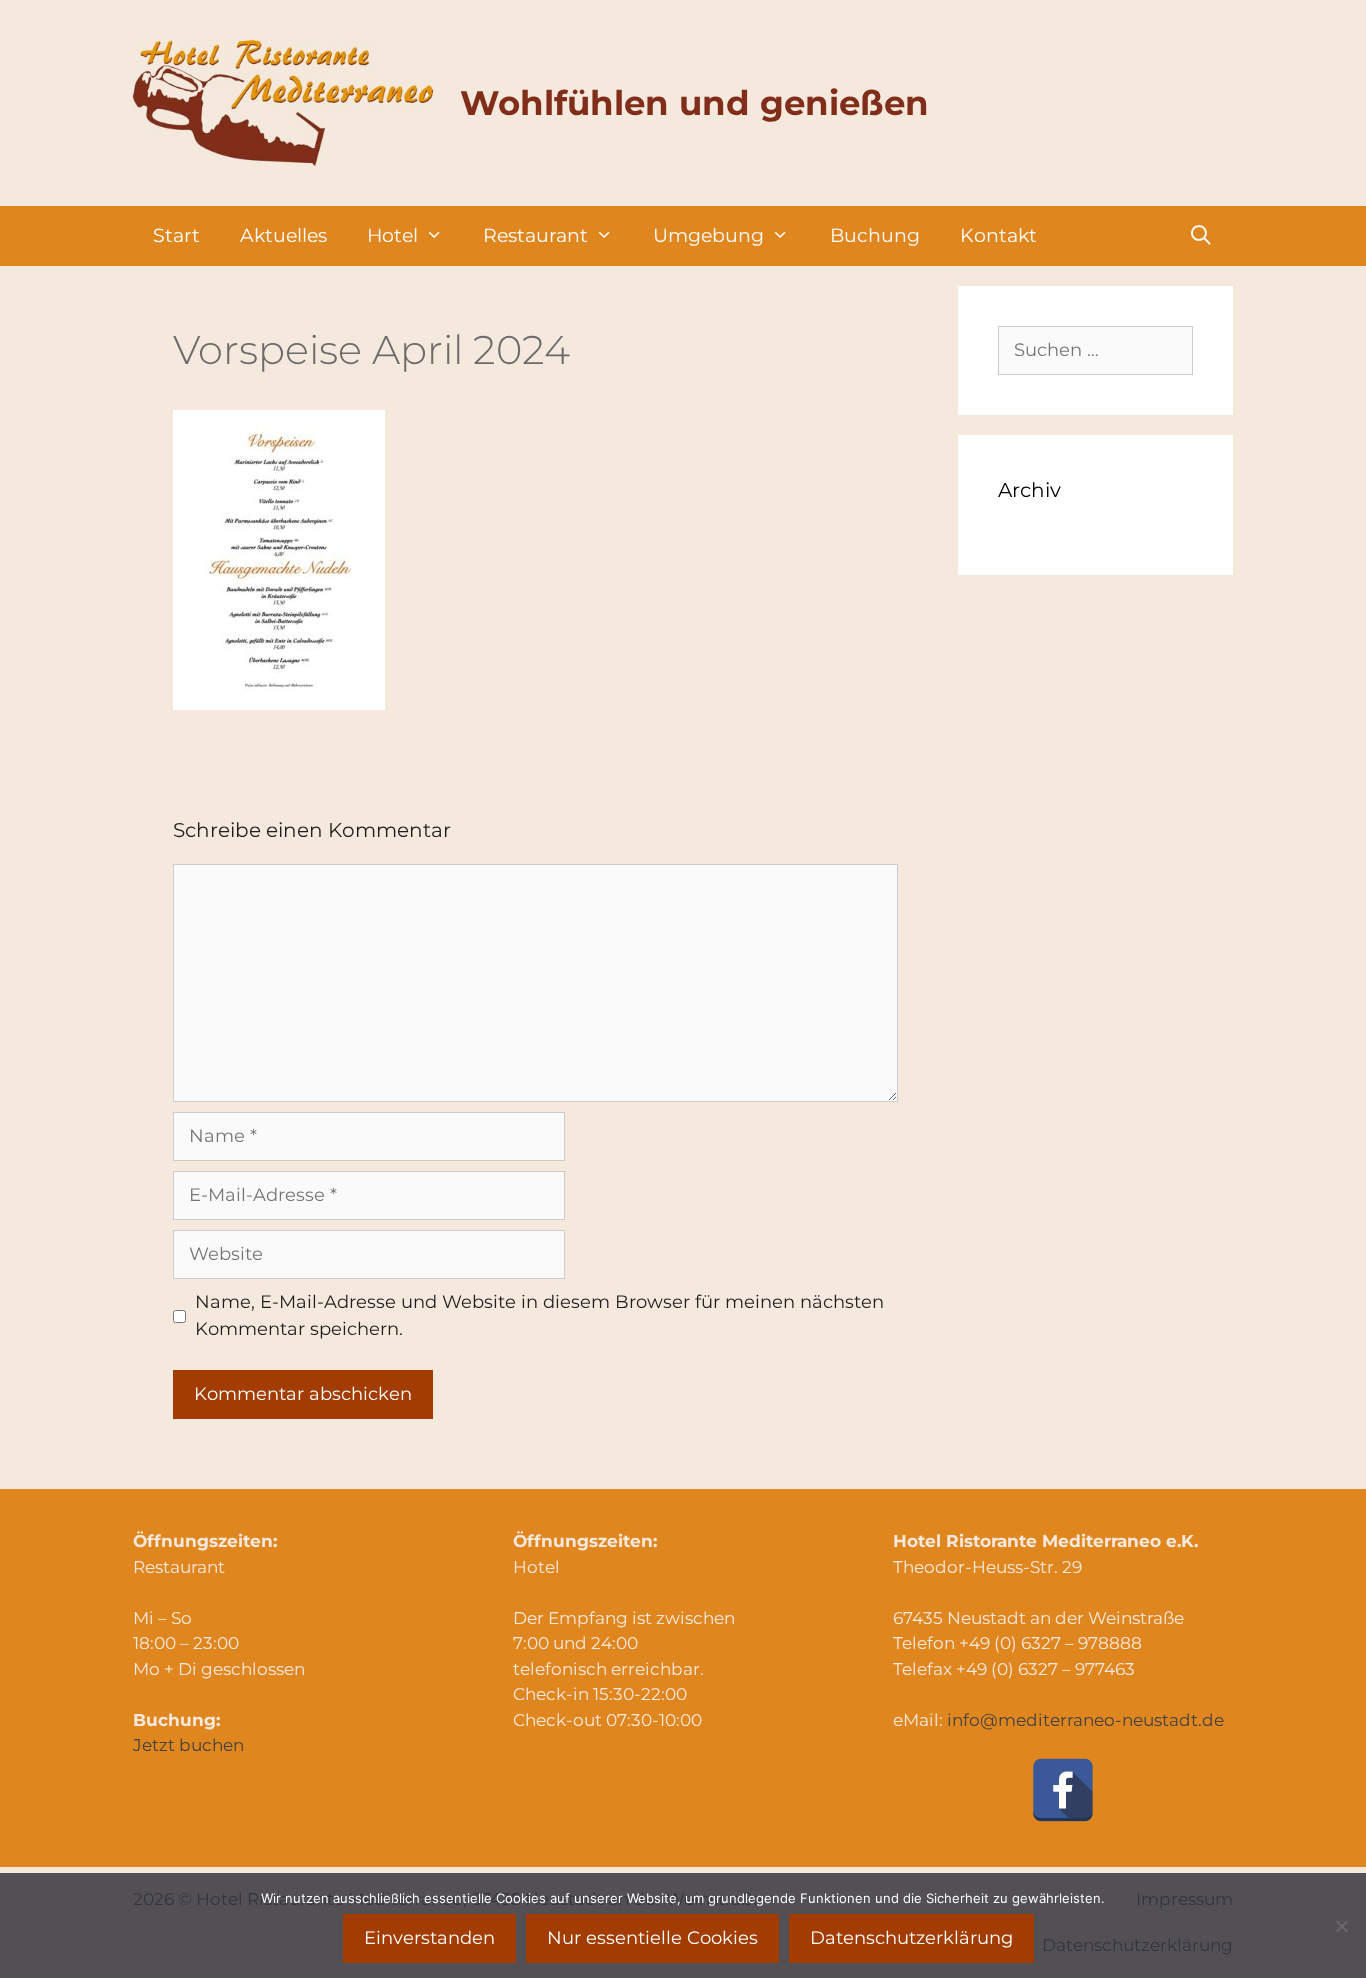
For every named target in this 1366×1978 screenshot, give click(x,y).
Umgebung (708, 235)
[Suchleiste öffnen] (1201, 236)
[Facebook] (1063, 1790)
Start (176, 235)
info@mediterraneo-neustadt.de (1085, 1720)
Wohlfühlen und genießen (694, 103)
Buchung (875, 235)
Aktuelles (283, 235)
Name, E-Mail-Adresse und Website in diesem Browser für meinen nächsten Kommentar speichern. (539, 1315)
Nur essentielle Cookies (652, 1938)
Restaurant (535, 235)
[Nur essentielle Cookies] (1341, 1926)
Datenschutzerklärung (911, 1938)
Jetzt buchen (188, 1745)
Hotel (392, 235)
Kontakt (998, 235)
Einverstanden (429, 1938)
